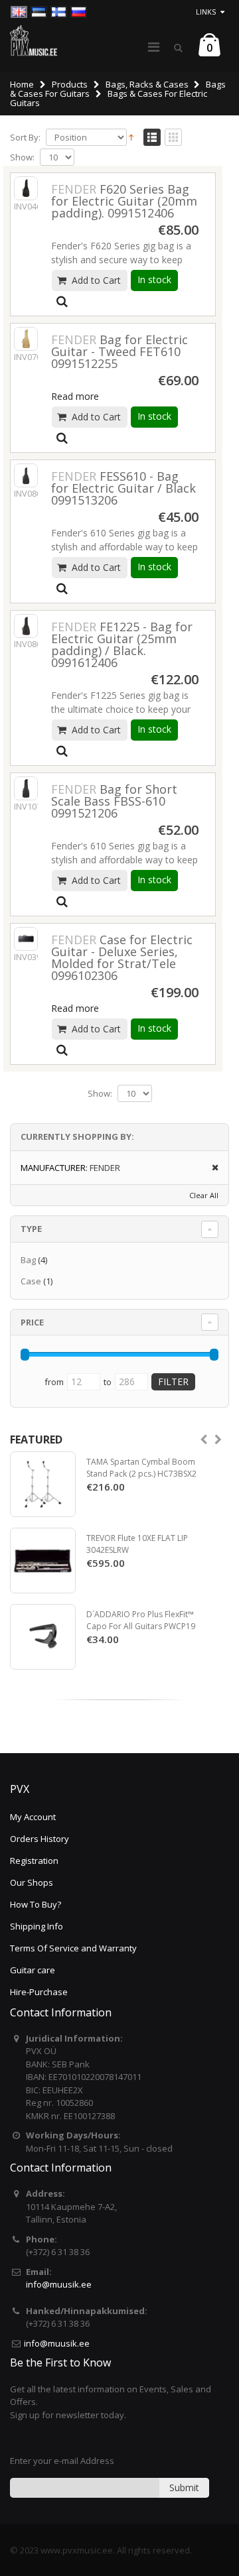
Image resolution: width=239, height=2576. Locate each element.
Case (31, 1281)
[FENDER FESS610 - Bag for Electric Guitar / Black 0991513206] (26, 475)
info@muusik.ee (59, 2284)
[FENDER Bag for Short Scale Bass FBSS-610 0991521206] (26, 788)
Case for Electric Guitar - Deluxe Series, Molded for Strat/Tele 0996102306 (122, 957)
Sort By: (25, 138)
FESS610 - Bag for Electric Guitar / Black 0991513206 (123, 488)
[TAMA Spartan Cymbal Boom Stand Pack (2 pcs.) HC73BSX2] (43, 1484)
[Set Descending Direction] (131, 137)
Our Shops (32, 1882)
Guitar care (33, 1970)
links (206, 12)
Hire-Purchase (39, 1992)
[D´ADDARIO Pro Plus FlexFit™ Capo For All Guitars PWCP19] (43, 1637)
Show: (22, 157)
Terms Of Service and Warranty (73, 1948)
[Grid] (173, 138)
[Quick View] (62, 302)
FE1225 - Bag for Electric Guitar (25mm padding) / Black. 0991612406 (122, 644)
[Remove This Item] (211, 1168)
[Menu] (154, 47)
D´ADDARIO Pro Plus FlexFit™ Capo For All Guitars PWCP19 (141, 1620)
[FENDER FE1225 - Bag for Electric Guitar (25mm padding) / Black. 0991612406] (26, 626)
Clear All (204, 1195)
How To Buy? (36, 1904)
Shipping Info (37, 1926)
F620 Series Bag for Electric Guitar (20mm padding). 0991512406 (124, 201)
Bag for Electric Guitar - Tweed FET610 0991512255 (119, 351)
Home (22, 84)
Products (70, 84)
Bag (28, 1260)
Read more (75, 396)
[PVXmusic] (34, 40)
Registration (34, 1861)
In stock (154, 279)
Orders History (40, 1839)
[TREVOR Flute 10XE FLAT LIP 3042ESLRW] (43, 1561)
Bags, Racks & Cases (147, 84)
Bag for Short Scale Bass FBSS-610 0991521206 (114, 801)
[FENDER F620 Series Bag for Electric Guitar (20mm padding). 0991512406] (26, 188)
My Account (33, 1817)
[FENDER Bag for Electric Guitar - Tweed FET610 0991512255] (26, 339)
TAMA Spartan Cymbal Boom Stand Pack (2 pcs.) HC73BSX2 (141, 1468)
